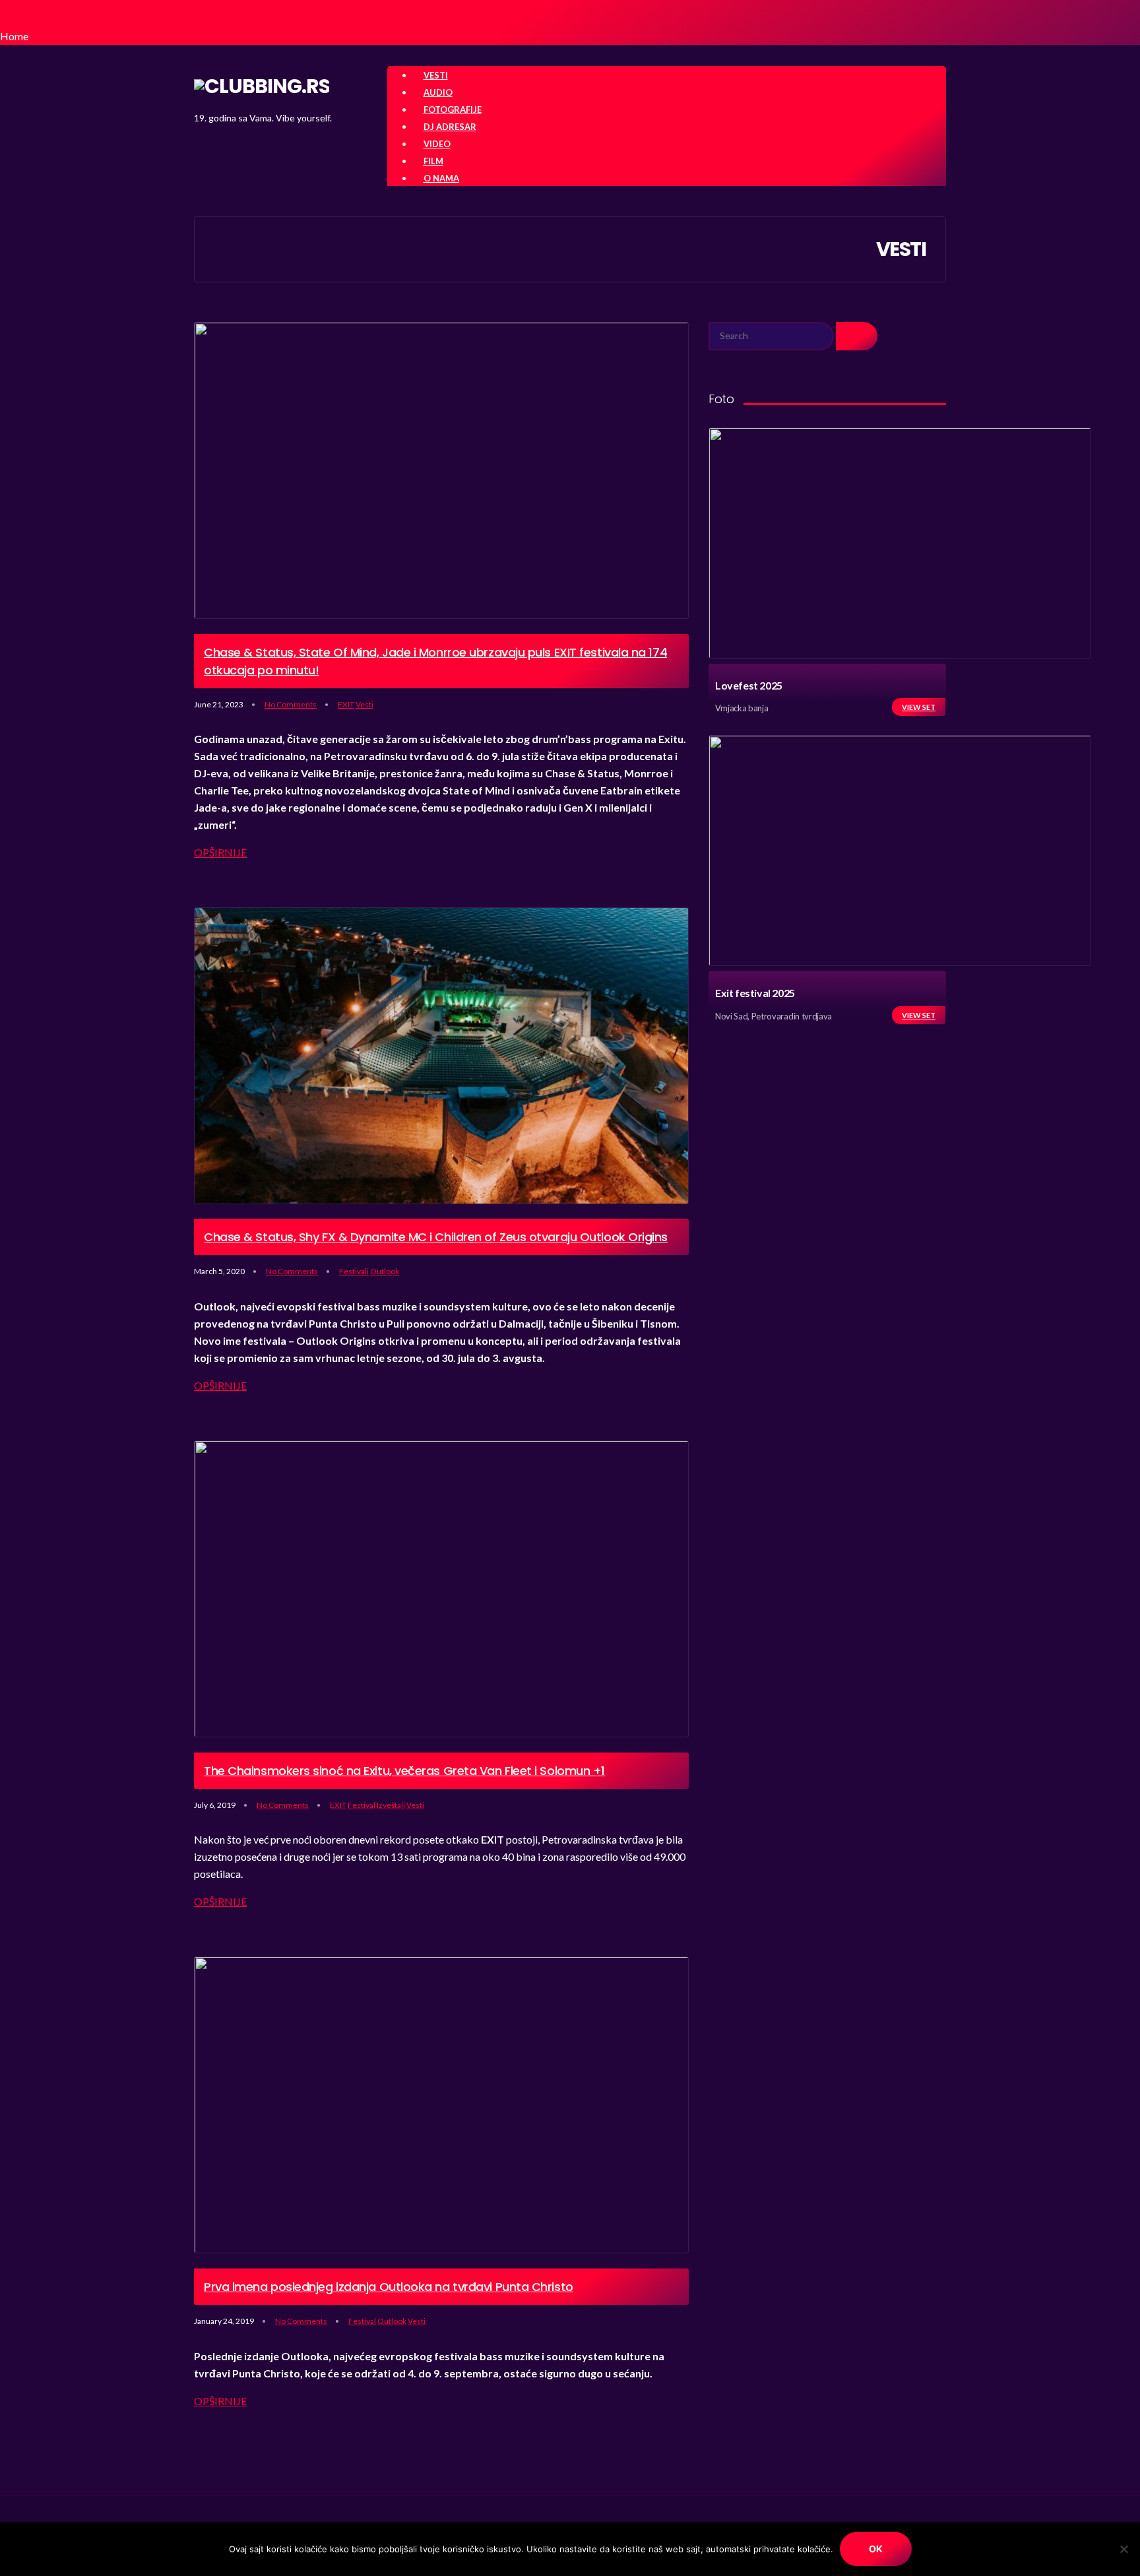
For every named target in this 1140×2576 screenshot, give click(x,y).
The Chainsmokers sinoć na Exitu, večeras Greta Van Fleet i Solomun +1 (404, 1771)
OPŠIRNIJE (220, 852)
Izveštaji (391, 1805)
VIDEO (437, 144)
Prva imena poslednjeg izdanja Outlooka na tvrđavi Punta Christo (389, 2287)
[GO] (857, 336)
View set (919, 707)
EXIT (346, 704)
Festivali (354, 1271)
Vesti (364, 704)
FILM (433, 161)
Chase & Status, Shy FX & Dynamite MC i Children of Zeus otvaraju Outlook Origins (436, 1237)
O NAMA (441, 178)
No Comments (291, 704)
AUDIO (438, 92)
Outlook (385, 1271)
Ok (876, 2549)
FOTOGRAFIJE (453, 110)
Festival (362, 1805)
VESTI (436, 75)
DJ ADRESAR (450, 127)
